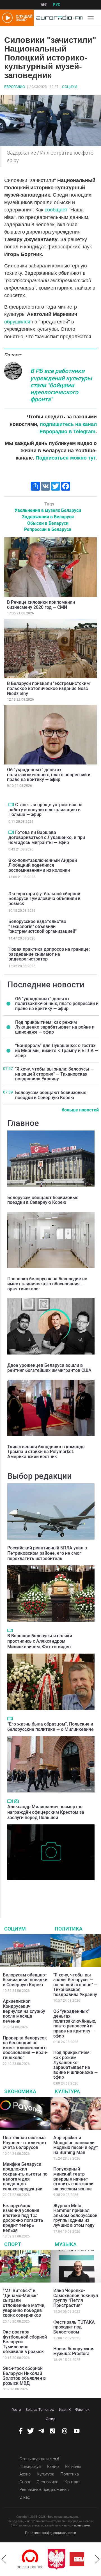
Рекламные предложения (44, 2489)
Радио (53, 2467)
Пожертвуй (30, 2467)
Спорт (13, 2244)
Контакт (72, 2482)
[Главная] (58, 18)
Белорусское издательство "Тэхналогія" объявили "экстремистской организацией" (43, 926)
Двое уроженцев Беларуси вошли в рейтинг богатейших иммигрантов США (49, 1368)
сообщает (56, 210)
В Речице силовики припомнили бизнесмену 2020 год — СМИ (41, 605)
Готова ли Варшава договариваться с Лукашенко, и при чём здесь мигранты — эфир (47, 837)
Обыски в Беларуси (48, 523)
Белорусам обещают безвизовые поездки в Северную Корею (51, 1095)
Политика (69, 1929)
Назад (4, 2559)
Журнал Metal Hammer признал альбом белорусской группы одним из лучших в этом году (75, 2215)
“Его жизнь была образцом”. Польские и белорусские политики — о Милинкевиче (50, 1727)
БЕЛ (44, 5)
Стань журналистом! (39, 2459)
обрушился (17, 322)
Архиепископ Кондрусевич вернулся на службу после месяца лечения (24, 2011)
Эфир (51, 2419)
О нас (25, 2497)
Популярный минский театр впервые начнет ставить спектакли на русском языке (73, 2179)
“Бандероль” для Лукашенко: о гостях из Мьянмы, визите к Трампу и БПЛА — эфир (57, 1050)
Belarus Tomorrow (40, 2410)
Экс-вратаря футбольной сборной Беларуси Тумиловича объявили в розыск (44, 899)
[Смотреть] (11, 805)
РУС (57, 5)
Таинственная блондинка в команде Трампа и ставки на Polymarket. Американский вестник (46, 1452)
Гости (16, 2410)
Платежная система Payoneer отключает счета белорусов (25, 2143)
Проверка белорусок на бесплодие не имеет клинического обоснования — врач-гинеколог (47, 1284)
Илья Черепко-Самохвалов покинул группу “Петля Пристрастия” (76, 2298)
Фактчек (82, 2410)
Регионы (73, 2467)
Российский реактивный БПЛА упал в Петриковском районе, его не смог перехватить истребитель (47, 1553)
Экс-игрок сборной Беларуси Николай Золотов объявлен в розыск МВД (24, 2376)
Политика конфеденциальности (50, 2533)
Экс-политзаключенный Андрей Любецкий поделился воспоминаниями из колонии (43, 865)
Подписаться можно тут (66, 458)
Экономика (20, 2091)
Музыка (66, 2244)
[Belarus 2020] (62, 2559)
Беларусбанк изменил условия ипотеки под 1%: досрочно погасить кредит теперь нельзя (23, 2218)
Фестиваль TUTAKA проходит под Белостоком (74, 2327)
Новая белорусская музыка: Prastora (74, 2351)
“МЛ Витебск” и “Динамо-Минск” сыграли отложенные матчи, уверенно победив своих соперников (24, 2303)
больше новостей (80, 1110)
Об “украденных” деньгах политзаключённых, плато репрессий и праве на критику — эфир (49, 775)
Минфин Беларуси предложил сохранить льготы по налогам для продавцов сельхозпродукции (25, 2177)
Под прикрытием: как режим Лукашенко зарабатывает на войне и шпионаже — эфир (55, 1027)
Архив (25, 2474)
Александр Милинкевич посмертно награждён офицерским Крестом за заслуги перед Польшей (46, 1812)
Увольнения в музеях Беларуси (48, 510)
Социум (70, 87)
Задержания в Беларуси (48, 517)
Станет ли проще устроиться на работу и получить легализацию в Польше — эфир (45, 810)
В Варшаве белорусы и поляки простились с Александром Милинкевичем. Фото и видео (40, 1641)
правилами (82, 2525)
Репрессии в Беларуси (48, 529)
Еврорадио (15, 87)
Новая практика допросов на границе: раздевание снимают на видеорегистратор (49, 954)
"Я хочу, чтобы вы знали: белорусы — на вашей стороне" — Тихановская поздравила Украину (54, 1074)
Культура (67, 2091)
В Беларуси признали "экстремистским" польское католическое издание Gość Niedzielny (49, 688)
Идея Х (65, 2410)
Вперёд (97, 2559)
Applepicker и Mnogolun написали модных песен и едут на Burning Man (76, 2145)
